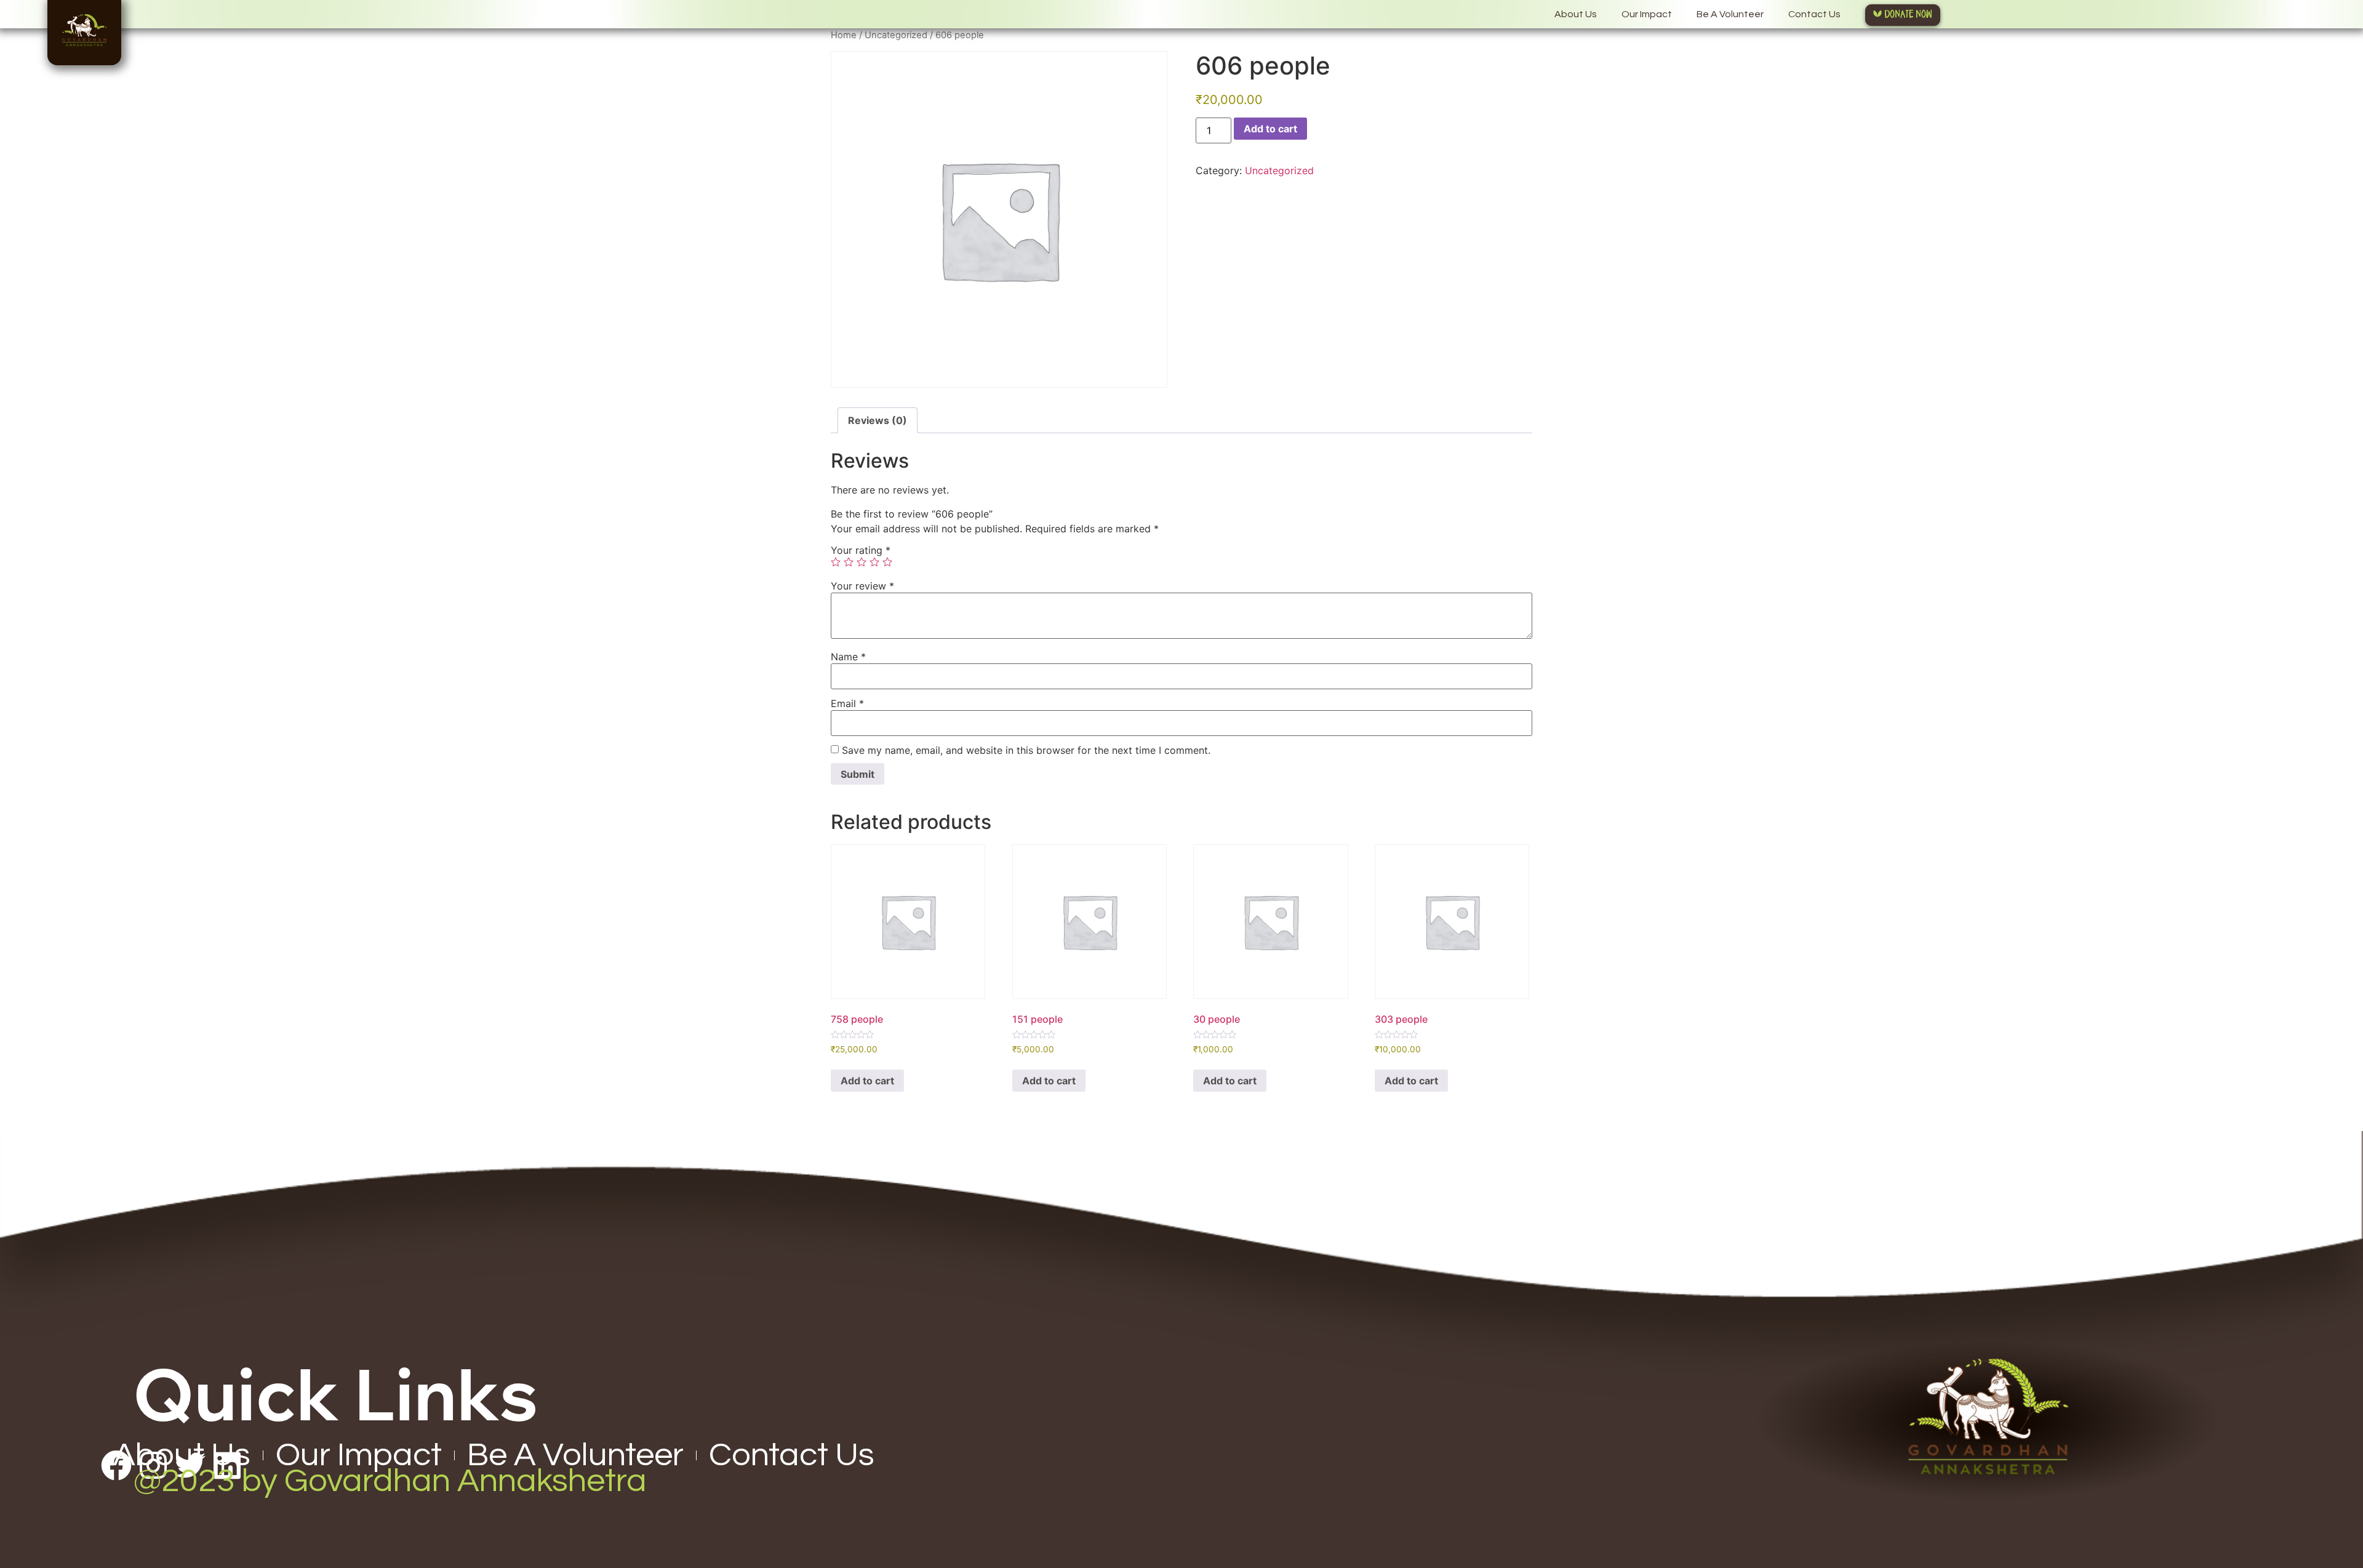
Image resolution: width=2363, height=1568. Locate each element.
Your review (862, 586)
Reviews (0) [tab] (878, 420)
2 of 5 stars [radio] (849, 562)
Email (847, 703)
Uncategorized (896, 35)
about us (1576, 14)
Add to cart (1270, 129)
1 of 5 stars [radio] (836, 562)
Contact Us (1814, 14)
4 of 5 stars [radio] (874, 562)
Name (848, 657)
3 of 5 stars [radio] (862, 562)
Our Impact (1647, 14)
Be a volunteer (1730, 14)
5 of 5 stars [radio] (887, 562)
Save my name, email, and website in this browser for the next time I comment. (1026, 750)
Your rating (861, 550)
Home (844, 35)
